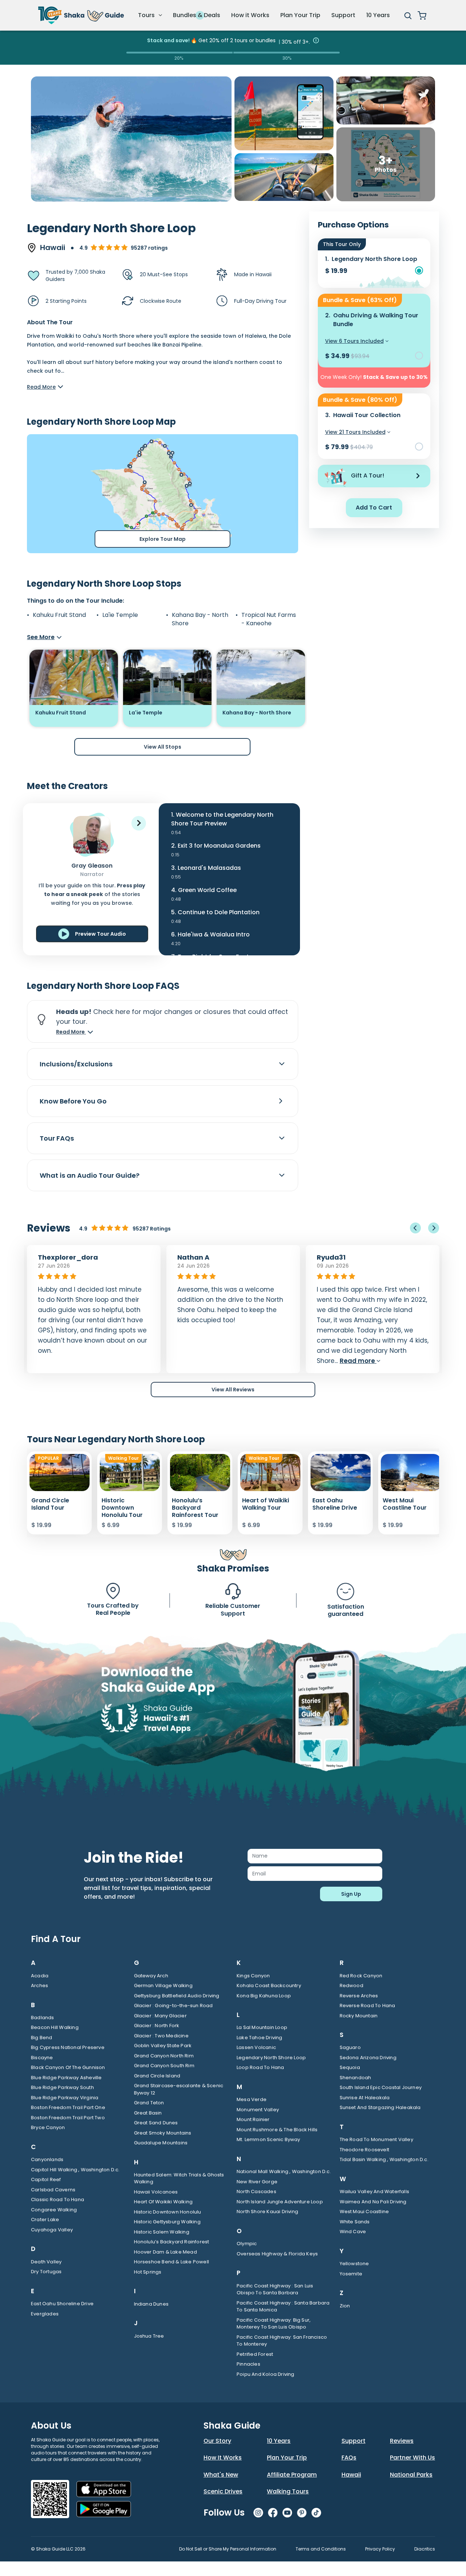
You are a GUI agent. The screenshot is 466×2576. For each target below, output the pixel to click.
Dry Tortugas (46, 2272)
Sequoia (350, 2067)
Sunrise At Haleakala (365, 2098)
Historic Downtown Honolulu (168, 2212)
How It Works (223, 2458)
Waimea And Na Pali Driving (373, 2202)
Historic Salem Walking (162, 2232)
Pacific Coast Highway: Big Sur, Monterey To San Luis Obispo (274, 2324)
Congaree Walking (54, 2210)
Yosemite (351, 2274)
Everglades (45, 2314)
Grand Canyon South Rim (164, 2066)
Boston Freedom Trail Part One (68, 2107)
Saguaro (350, 2047)
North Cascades (256, 2191)
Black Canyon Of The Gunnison (68, 2067)
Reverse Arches (359, 1996)
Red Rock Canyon (361, 1976)
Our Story (217, 2441)
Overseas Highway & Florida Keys (277, 2254)
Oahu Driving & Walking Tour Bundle (376, 320)
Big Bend (42, 2038)
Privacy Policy (380, 2549)
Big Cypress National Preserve (68, 2047)
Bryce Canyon (48, 2127)
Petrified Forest (255, 2354)
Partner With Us (412, 2458)
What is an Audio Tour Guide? (90, 1175)
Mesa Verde (252, 2099)
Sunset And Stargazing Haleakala (380, 2107)
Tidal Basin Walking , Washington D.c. (384, 2159)
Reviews (402, 2441)
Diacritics (425, 2549)
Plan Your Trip (300, 15)
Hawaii (351, 2475)
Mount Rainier (253, 2119)
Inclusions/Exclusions (76, 1064)
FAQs (349, 2458)
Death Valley (46, 2262)
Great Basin (148, 2113)
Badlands (43, 2018)
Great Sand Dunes (156, 2123)
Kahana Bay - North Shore (200, 619)
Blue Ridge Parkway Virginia (65, 2098)
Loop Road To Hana (260, 2067)
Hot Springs (148, 2272)
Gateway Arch (151, 1976)
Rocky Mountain (359, 2016)
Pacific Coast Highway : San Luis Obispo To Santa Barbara (275, 2289)
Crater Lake (45, 2220)
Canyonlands (47, 2159)
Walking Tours (288, 2491)
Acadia (40, 1976)
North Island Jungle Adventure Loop (280, 2202)
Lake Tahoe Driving (260, 2038)
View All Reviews (233, 1390)
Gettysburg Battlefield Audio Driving (177, 1996)
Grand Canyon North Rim (164, 2056)
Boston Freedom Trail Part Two (68, 2118)
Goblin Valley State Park (163, 2046)
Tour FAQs (57, 1138)
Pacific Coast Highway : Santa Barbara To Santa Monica (283, 2306)
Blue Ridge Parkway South (62, 2087)
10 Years (378, 15)
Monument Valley (258, 2110)
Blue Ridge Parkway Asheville (66, 2078)
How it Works (250, 15)
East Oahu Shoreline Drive (62, 2304)
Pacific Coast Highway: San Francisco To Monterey (282, 2341)
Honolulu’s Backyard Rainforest (172, 2242)
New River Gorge (257, 2182)
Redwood (352, 1985)
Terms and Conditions (321, 2549)
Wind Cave (353, 2232)
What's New (221, 2475)
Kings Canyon (253, 1976)
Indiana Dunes (151, 2304)
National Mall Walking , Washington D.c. (284, 2171)
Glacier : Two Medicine (161, 2036)
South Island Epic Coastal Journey (381, 2087)
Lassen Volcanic (256, 2047)
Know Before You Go (73, 1101)
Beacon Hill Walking (55, 2027)
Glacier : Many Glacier (160, 2016)
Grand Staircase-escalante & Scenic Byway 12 (179, 2089)
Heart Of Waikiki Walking (163, 2202)
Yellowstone (354, 2264)
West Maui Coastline (364, 2212)
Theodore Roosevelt (365, 2150)
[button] (139, 823)
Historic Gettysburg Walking (167, 2222)
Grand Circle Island (157, 2076)
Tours (147, 15)
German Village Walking (163, 1985)
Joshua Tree (149, 2336)
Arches (40, 1985)
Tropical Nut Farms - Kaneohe (269, 619)
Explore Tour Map (163, 539)
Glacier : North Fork (157, 2026)
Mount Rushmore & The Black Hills (277, 2130)
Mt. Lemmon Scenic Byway (268, 2139)
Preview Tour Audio (100, 934)
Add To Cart (374, 508)
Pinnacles (248, 2364)
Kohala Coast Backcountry (269, 1985)
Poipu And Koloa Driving (266, 2374)
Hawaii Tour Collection (367, 415)
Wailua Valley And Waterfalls (375, 2191)
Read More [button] (71, 1032)
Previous (415, 1228)
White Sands (355, 2222)
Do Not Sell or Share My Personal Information (228, 2549)
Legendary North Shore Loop (271, 2058)
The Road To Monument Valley (376, 2139)
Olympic (247, 2244)
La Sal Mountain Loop (262, 2027)
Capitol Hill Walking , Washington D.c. (75, 2170)
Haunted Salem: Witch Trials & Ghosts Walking (179, 2178)
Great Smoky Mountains (163, 2133)
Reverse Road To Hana (368, 2006)
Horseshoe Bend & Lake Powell (172, 2262)
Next (434, 1228)
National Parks (411, 2475)
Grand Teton (149, 2103)
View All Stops (163, 747)
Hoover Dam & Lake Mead (165, 2252)
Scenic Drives (223, 2491)
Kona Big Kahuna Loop (264, 1996)
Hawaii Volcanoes (156, 2192)
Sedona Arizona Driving (368, 2058)
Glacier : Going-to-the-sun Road (173, 2006)
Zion (345, 2306)
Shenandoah (356, 2078)
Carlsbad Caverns (53, 2190)
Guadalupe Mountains (161, 2143)
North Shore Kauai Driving (267, 2212)
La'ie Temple (120, 615)
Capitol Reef (46, 2179)
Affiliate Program (292, 2475)
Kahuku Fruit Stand (59, 615)
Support (343, 15)
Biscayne (42, 2058)
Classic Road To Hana (58, 2199)
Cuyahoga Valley (52, 2230)
